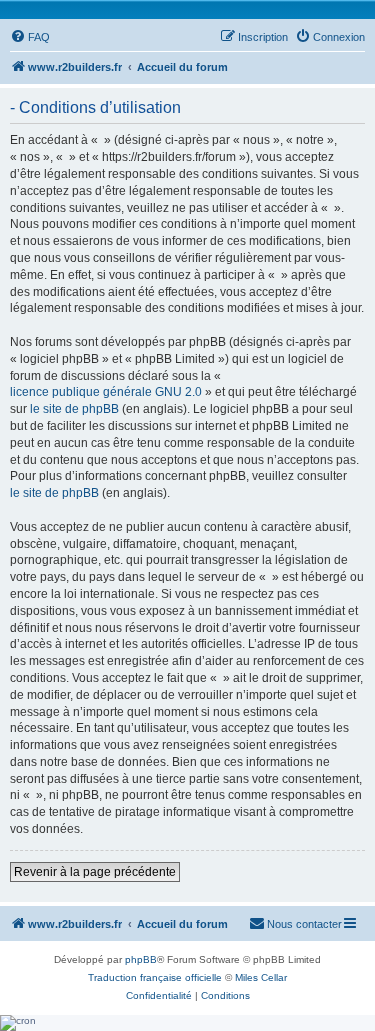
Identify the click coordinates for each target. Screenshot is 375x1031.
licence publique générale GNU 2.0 (106, 392)
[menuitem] (30, 37)
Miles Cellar (261, 977)
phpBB (141, 959)
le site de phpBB (74, 409)
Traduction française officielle (155, 977)
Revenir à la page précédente (95, 872)
